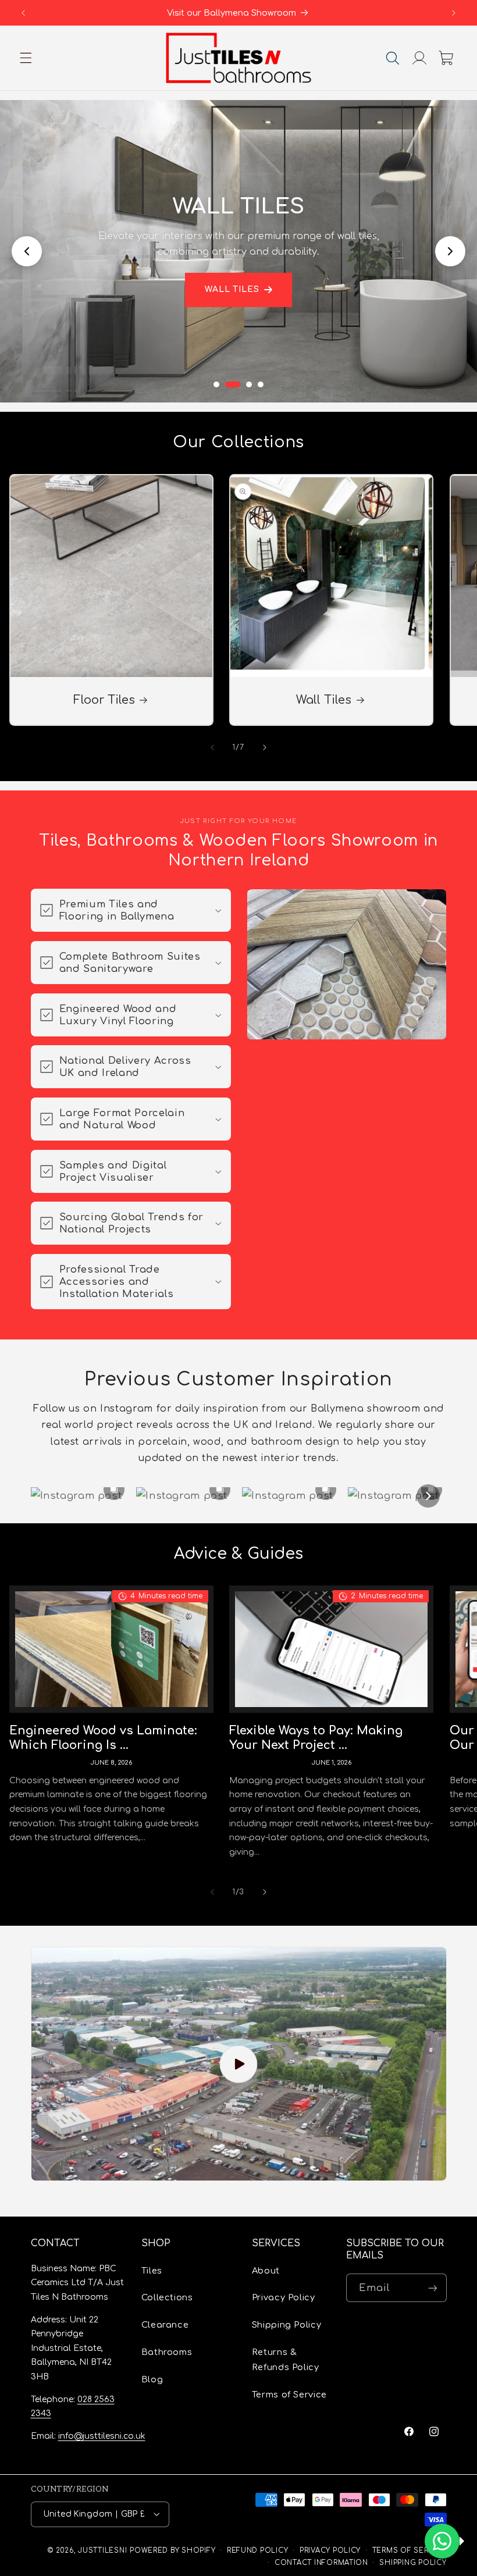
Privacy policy (330, 2551)
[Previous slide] (27, 251)
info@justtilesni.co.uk (102, 2436)
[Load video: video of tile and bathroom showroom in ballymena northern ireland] (239, 2064)
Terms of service (410, 2551)
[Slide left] (212, 747)
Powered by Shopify (172, 2551)
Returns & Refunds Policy (286, 2360)
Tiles (152, 2271)
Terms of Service (289, 2395)
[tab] (216, 384)
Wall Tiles (232, 289)
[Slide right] (265, 747)
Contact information (321, 2563)
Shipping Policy (286, 2325)
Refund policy (258, 2551)
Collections (167, 2297)
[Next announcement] (454, 13)
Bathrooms (167, 2352)
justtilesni (102, 2551)
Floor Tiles (104, 700)
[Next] (428, 1496)
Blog (152, 2379)
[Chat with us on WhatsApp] (442, 2541)
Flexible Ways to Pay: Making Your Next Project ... (316, 1738)
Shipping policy (413, 2563)
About (266, 2271)
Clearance (165, 2325)
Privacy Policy (284, 2297)
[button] (26, 58)
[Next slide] (450, 251)
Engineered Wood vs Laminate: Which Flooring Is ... (103, 1738)
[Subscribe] (432, 2288)
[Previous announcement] (23, 13)
